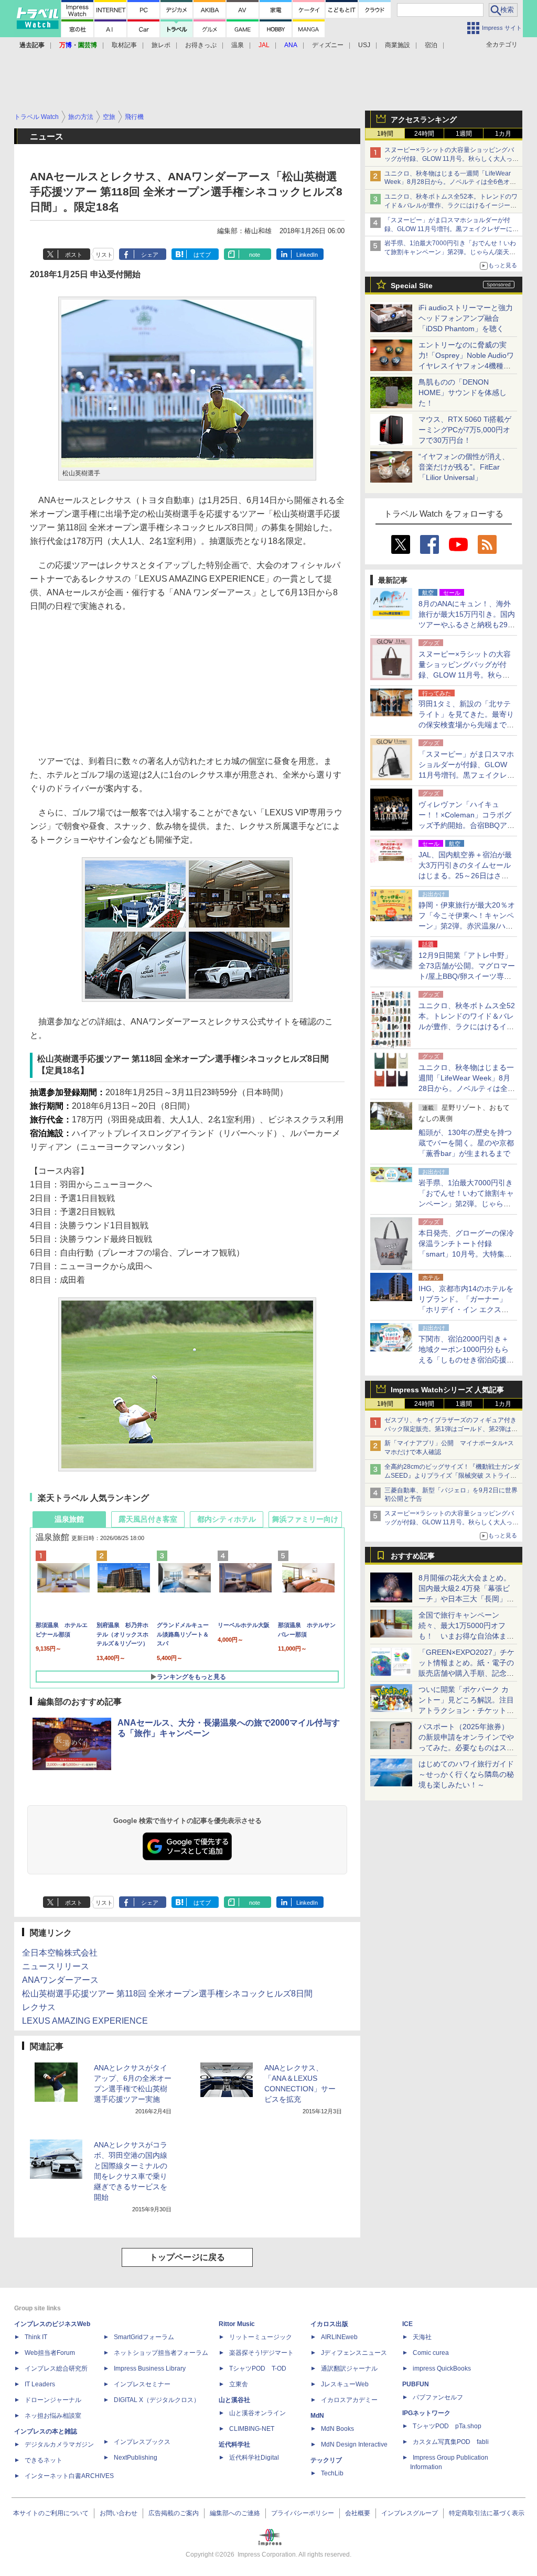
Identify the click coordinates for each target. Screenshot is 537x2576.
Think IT (36, 2337)
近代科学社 (234, 2444)
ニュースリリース (56, 1966)
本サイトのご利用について (51, 2513)
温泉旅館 (69, 1519)
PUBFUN (416, 2384)
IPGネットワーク (426, 2413)
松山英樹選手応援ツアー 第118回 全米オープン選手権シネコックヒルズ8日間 (167, 1994)
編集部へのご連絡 (235, 2513)
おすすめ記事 (413, 1556)
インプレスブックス (142, 2442)
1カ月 (503, 134)
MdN (317, 2416)
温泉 (238, 45)
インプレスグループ (410, 2513)
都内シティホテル (227, 1519)
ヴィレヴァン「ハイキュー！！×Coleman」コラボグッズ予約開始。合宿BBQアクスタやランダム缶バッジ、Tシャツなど (466, 825)
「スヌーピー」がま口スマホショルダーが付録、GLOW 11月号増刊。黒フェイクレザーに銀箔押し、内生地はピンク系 (452, 229)
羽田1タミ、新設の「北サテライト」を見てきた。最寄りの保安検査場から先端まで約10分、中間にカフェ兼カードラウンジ (467, 725)
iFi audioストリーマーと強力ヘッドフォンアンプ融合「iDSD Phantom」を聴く (466, 318)
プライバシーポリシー (303, 2513)
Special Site (412, 286)
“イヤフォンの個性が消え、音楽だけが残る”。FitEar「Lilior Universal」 (464, 467)
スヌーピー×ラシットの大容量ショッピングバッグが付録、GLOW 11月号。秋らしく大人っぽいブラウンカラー (452, 159)
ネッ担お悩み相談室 (53, 2416)
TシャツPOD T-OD (258, 2368)
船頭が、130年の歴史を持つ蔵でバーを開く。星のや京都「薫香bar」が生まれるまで (466, 1143)
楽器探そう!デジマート (261, 2353)
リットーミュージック (261, 2337)
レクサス (39, 2007)
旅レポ (161, 45)
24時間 (424, 134)
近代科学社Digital (254, 2458)
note (255, 255)
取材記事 (124, 45)
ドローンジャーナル (53, 2400)
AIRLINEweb (339, 2337)
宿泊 (431, 45)
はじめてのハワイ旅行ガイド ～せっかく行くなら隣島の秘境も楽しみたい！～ (466, 1774)
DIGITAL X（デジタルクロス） (157, 2400)
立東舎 (239, 2384)
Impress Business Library (150, 2368)
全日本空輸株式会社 (60, 1953)
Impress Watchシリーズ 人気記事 (447, 1390)
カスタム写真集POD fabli (451, 2442)
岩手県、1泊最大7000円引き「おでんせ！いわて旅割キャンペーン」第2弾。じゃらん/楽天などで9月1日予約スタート (450, 252)
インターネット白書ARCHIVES (69, 2476)
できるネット (44, 2460)
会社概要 (358, 2513)
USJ (364, 45)
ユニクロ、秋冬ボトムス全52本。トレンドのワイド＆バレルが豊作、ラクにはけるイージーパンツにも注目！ (451, 205)
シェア (150, 255)
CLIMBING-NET (252, 2429)
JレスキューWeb (345, 2384)
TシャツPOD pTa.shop (447, 2426)
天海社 (422, 2337)
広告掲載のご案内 (174, 2513)
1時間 (385, 134)
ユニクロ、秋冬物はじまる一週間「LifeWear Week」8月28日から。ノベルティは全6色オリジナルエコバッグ (450, 182)
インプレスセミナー (142, 2384)
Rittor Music (237, 2324)
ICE (407, 2324)
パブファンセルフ (438, 2397)
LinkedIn (307, 255)
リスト (104, 255)
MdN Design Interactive (354, 2444)
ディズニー (328, 45)
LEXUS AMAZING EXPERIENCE (85, 2021)
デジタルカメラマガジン (59, 2444)
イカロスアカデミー (349, 2400)
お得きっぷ (201, 45)
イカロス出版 (329, 2324)
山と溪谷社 (234, 2400)
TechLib (332, 2473)
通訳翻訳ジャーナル (349, 2368)
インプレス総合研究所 (56, 2368)
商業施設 (398, 45)
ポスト (74, 255)
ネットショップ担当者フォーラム (161, 2353)
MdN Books (337, 2429)
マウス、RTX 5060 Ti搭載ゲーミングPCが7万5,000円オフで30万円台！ (465, 430)
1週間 (464, 134)
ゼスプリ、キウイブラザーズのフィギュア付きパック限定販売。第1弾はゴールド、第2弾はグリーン (451, 1429)
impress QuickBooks (442, 2368)
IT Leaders (40, 2384)
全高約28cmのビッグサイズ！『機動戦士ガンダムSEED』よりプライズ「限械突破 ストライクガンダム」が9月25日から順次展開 (452, 1476)
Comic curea (431, 2353)
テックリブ (326, 2460)
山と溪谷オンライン (257, 2413)
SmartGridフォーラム (144, 2337)
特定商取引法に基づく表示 (487, 2513)
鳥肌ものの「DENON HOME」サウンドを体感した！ (463, 392)
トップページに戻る (187, 2257)
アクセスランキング (424, 119)
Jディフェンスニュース (354, 2353)
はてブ (202, 255)
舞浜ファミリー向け (305, 1519)
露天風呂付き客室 (148, 1519)
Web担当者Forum (50, 2353)
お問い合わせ (119, 2513)
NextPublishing (136, 2458)
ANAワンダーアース (60, 1980)
